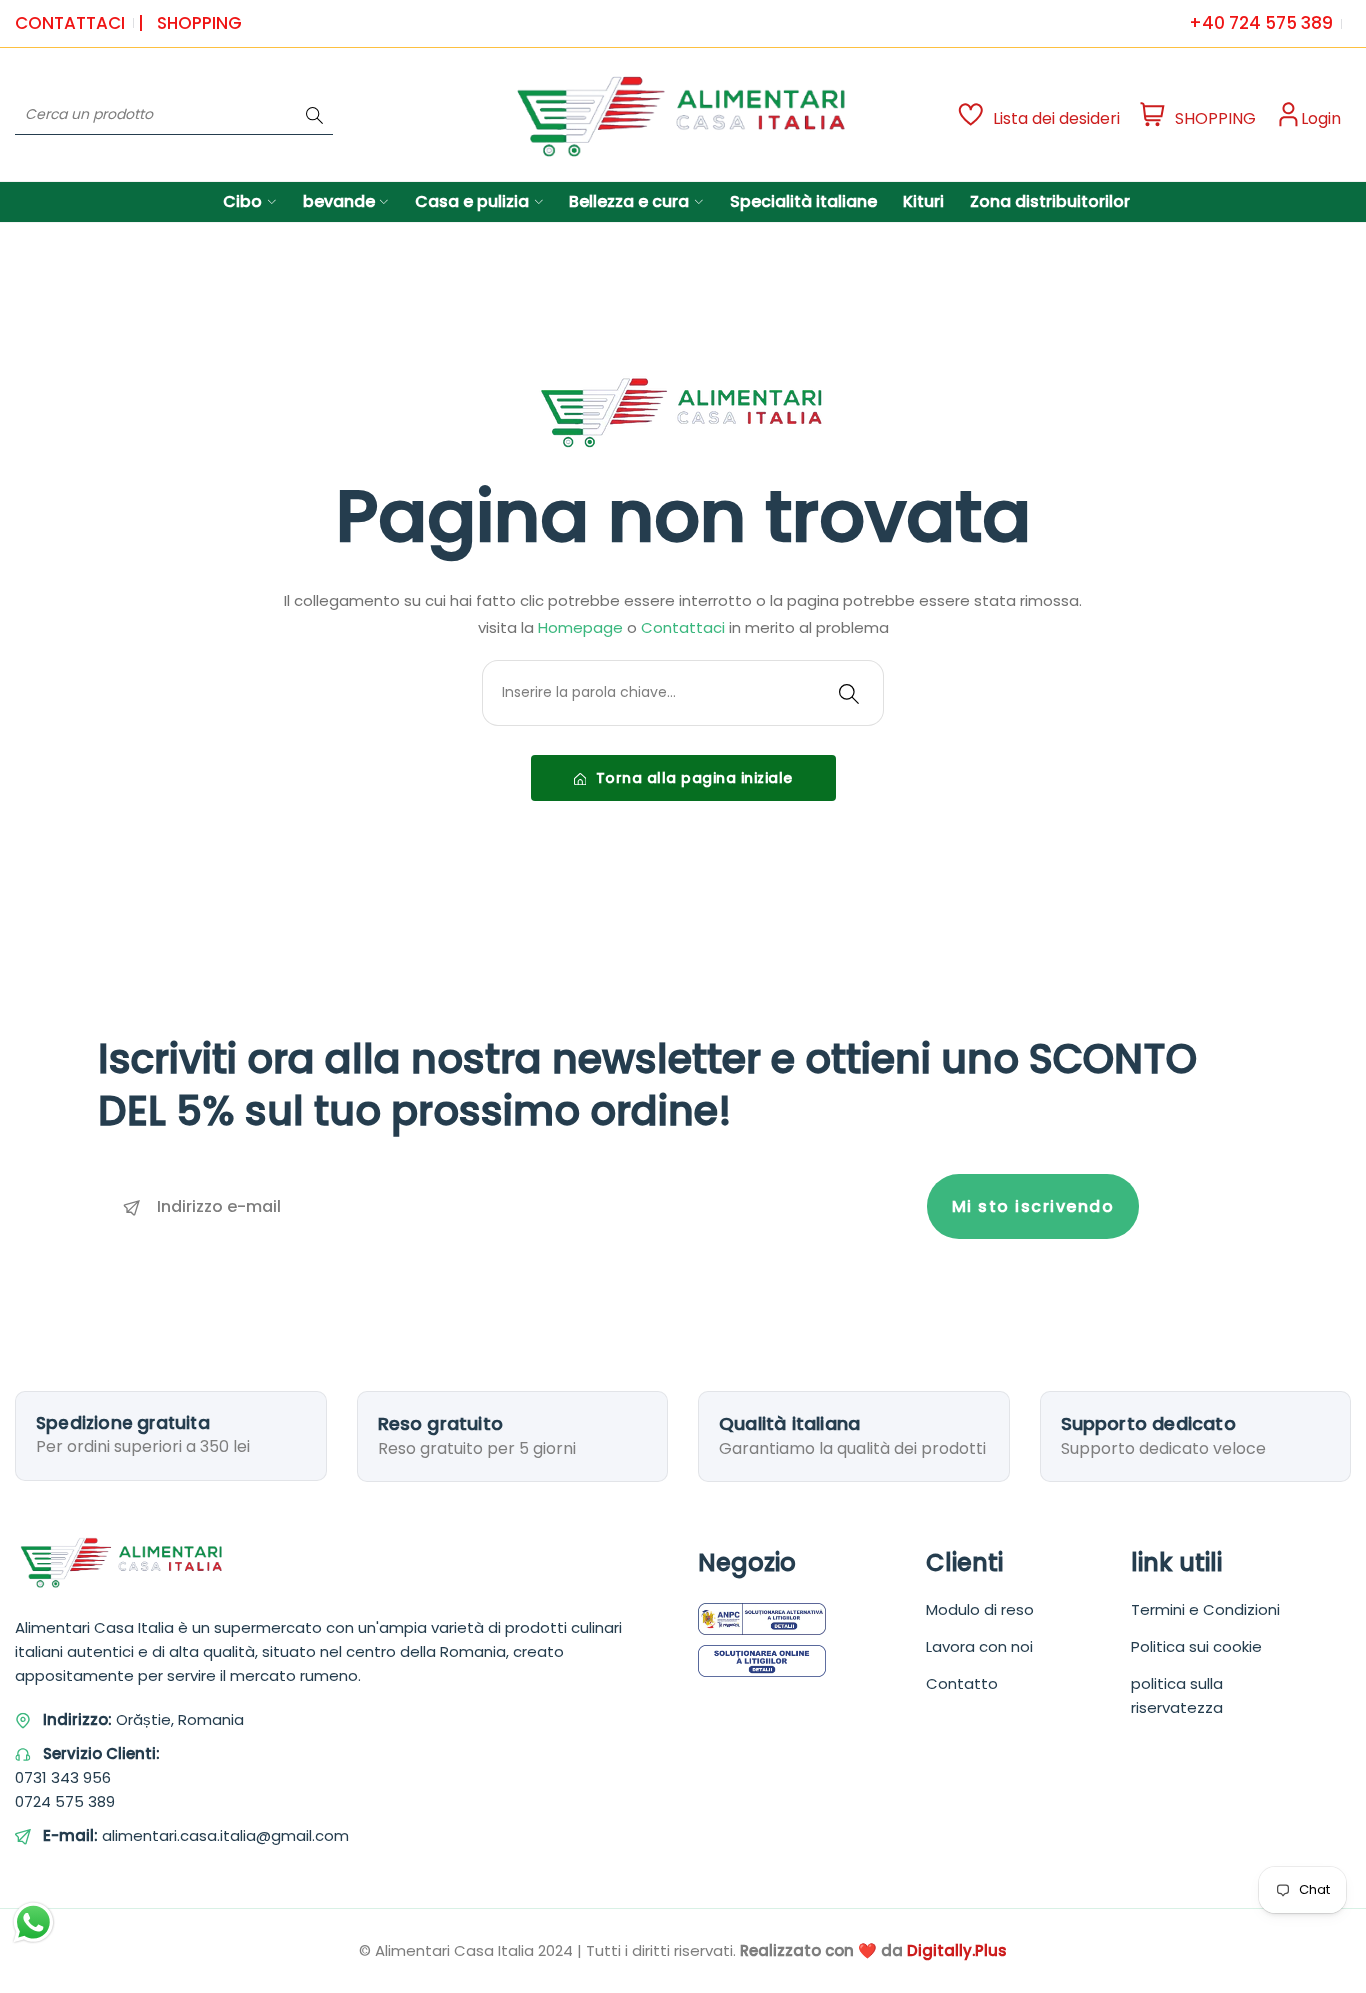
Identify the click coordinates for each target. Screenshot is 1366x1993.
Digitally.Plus (957, 1950)
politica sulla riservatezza (1177, 1695)
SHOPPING (199, 23)
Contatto (962, 1683)
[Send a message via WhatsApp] (33, 1922)
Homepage (580, 627)
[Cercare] (314, 114)
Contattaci (70, 23)
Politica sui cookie (1196, 1646)
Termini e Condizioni (1205, 1609)
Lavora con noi (979, 1646)
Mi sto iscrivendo (1033, 1206)
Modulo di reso (980, 1609)
